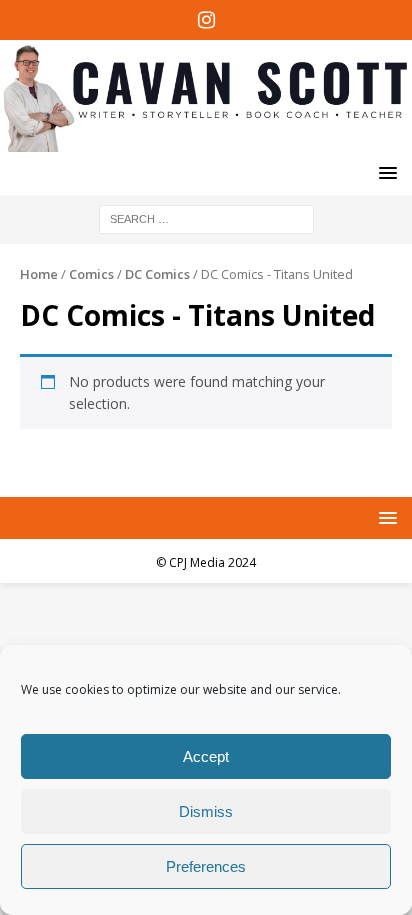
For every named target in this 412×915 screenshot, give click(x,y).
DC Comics (157, 274)
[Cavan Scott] (206, 139)
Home (39, 274)
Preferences (206, 866)
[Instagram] (206, 20)
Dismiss (206, 811)
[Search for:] (206, 217)
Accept (206, 756)
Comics (91, 274)
